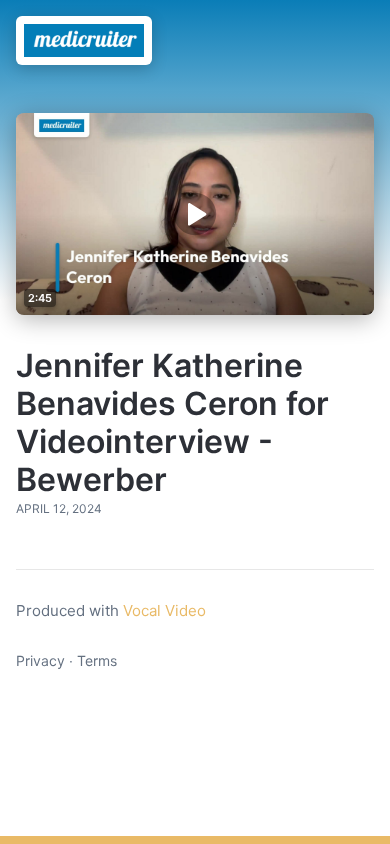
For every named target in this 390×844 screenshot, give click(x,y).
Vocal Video (164, 610)
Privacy (40, 660)
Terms (97, 660)
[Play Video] (195, 214)
